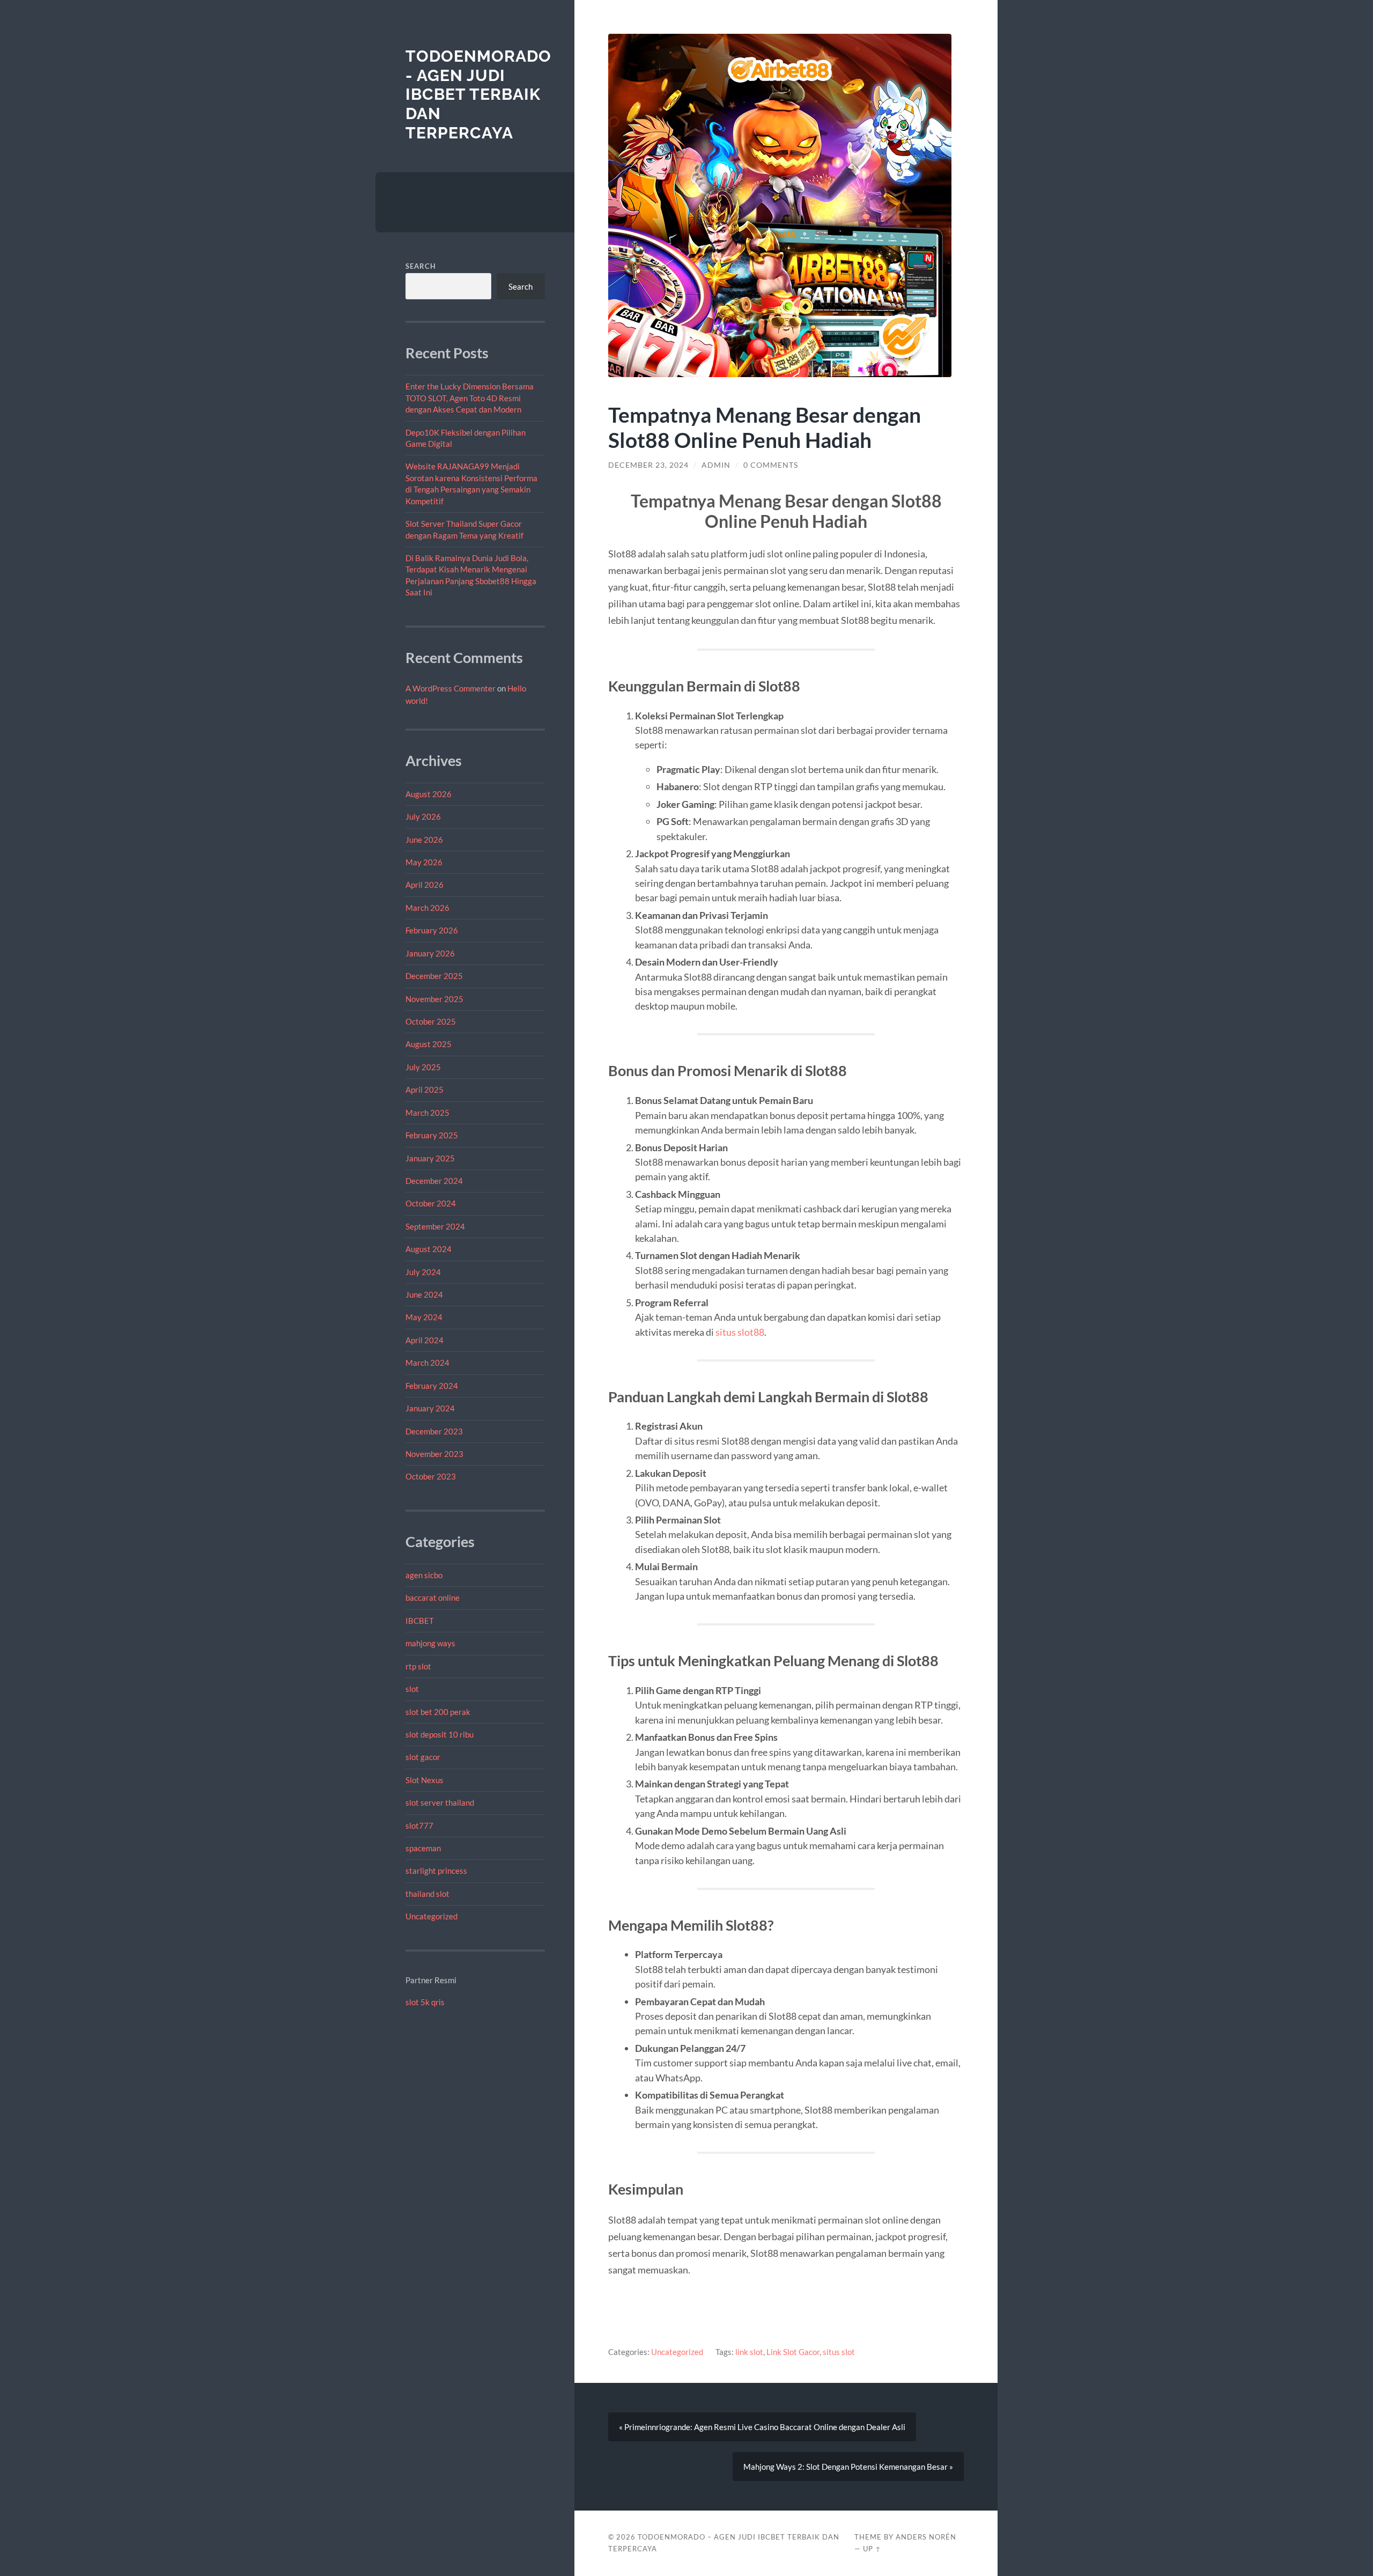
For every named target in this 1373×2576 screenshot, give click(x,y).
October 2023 (431, 1476)
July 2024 (423, 1272)
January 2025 (430, 1158)
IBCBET (420, 1621)
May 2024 (424, 1317)
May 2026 (424, 862)
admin (716, 465)
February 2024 (432, 1386)
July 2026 (423, 816)
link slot (749, 2352)
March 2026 (427, 908)
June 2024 (424, 1294)
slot (412, 1689)
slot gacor (423, 1757)
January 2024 (430, 1408)
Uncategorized (431, 1916)
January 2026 (430, 953)
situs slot (839, 2352)
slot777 (419, 1826)
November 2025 (434, 999)
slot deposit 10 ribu (440, 1734)
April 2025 (425, 1090)
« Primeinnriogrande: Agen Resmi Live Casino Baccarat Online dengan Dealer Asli (762, 2427)
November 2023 (434, 1454)
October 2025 (431, 1021)
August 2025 (429, 1044)
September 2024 (435, 1226)
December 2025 (434, 976)
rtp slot (418, 1666)
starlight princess (436, 1871)
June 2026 (424, 840)
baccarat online (433, 1598)
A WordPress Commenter (451, 688)
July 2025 (423, 1067)
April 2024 (425, 1340)
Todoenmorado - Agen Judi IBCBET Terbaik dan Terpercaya (478, 94)
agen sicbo (424, 1575)
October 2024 (431, 1203)
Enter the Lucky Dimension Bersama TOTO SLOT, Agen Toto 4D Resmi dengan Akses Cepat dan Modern (470, 398)
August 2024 (429, 1249)
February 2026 (432, 930)
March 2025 (427, 1113)
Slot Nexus (425, 1780)
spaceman (423, 1848)
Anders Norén (926, 2537)
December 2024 (434, 1181)
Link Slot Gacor (793, 2352)
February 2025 (432, 1135)
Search (421, 266)
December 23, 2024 (648, 465)
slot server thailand (440, 1802)
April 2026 (425, 885)
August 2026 (429, 794)
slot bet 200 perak (438, 1712)
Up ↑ (872, 2549)
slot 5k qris (425, 2002)
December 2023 (434, 1431)
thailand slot (427, 1894)
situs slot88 (740, 1332)
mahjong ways (430, 1643)
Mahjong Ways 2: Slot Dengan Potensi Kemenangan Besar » (848, 2467)
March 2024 (427, 1363)
